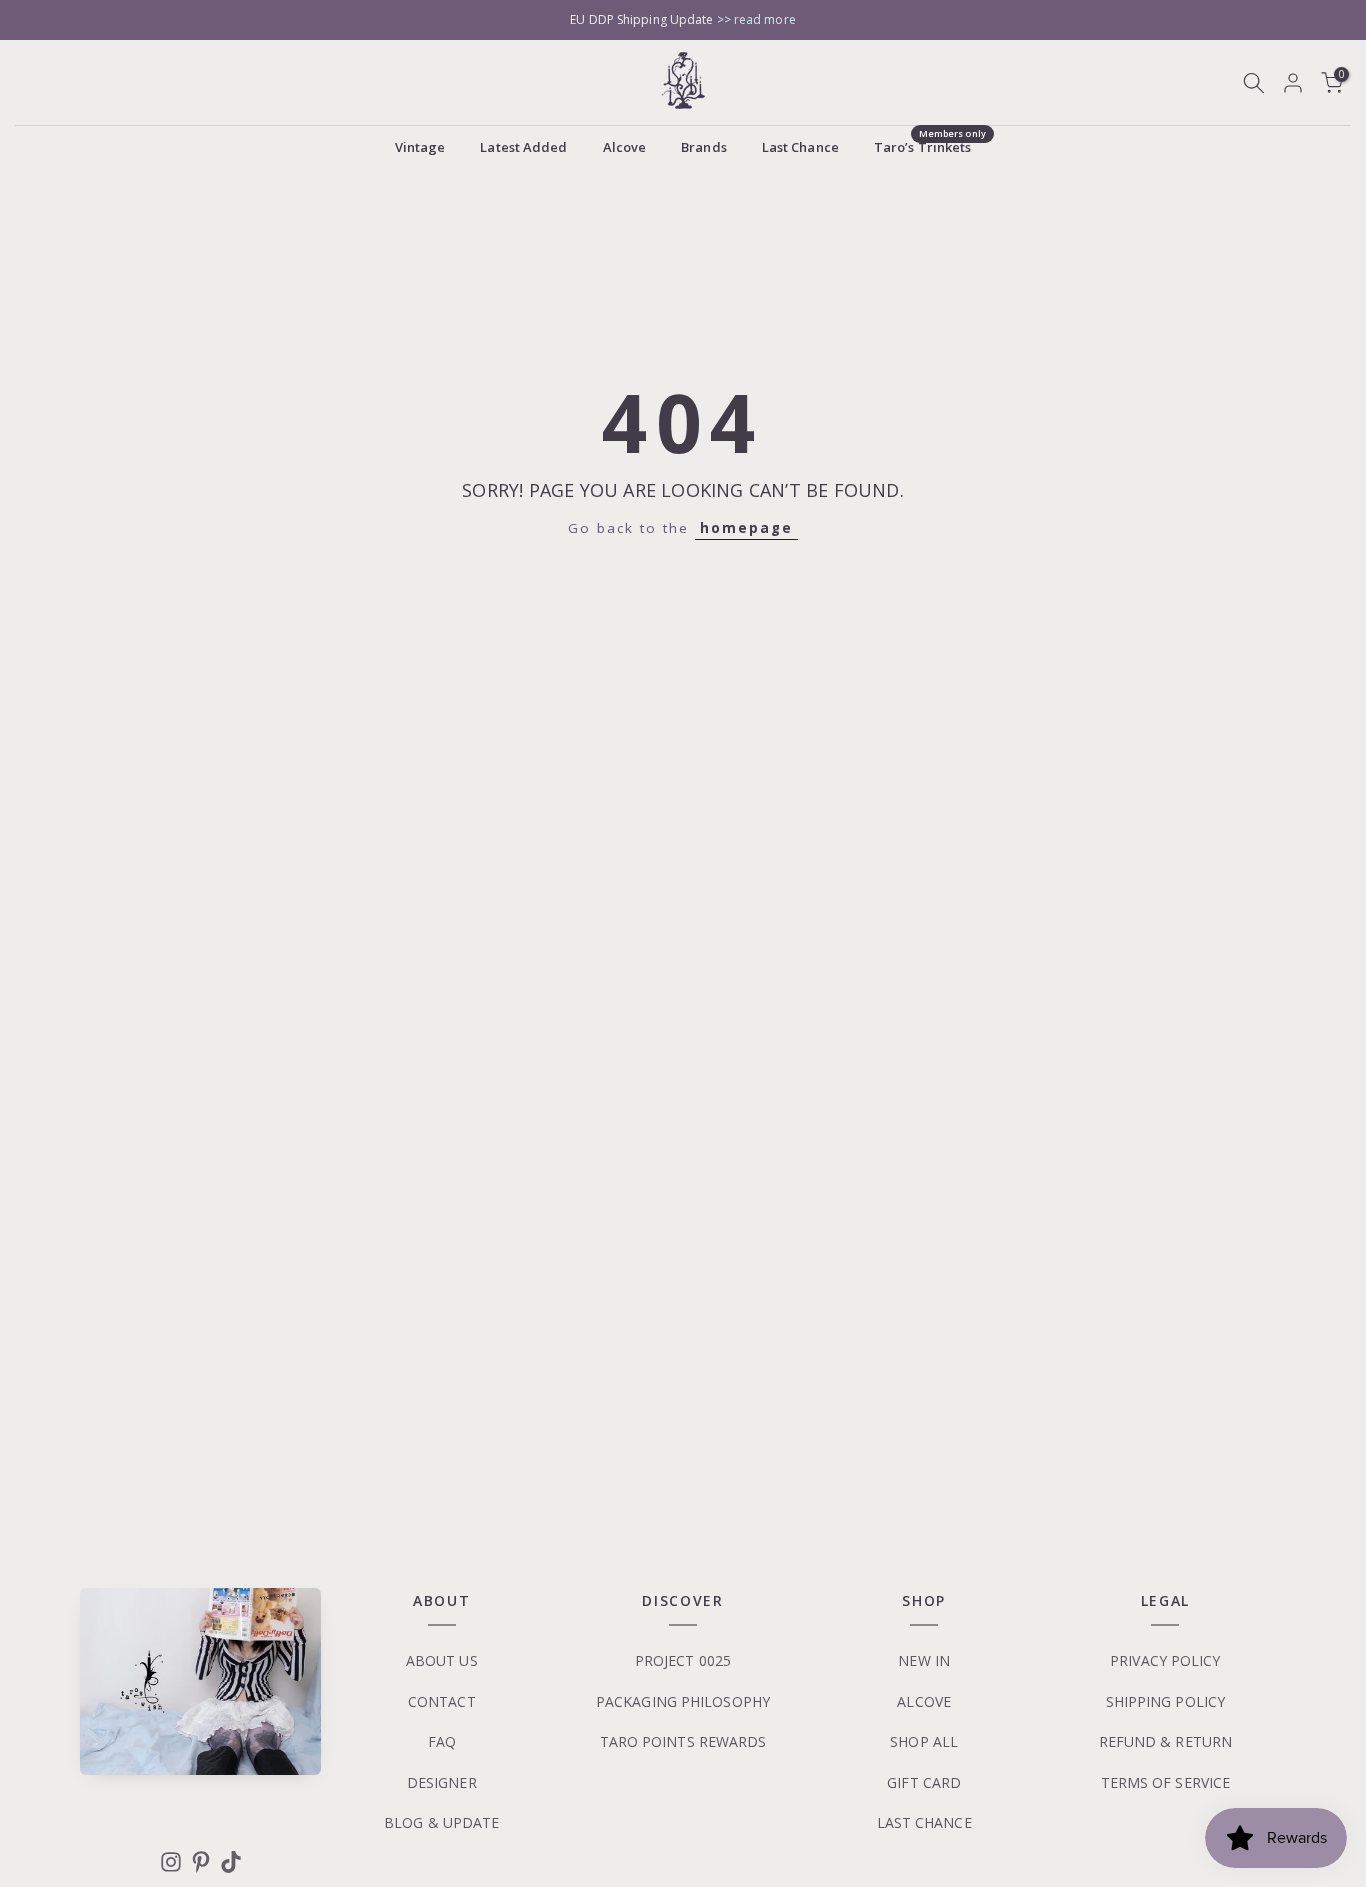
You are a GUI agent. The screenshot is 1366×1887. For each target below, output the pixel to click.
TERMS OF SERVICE (1166, 1782)
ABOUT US (442, 1660)
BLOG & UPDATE (441, 1822)
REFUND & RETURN (1166, 1741)
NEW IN (924, 1660)
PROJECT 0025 (683, 1660)
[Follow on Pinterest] (201, 1862)
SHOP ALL (924, 1741)
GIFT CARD (924, 1782)
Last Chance (800, 147)
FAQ (442, 1741)
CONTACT (442, 1701)
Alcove (625, 147)
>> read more (756, 19)
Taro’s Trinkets (930, 146)
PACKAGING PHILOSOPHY (683, 1701)
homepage (746, 528)
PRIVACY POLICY (1165, 1660)
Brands (704, 147)
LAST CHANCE (924, 1822)
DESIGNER (442, 1782)
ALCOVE (924, 1701)
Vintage (420, 147)
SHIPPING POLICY (1166, 1701)
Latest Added (523, 147)
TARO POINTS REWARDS (683, 1741)
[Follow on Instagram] (171, 1862)
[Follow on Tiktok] (231, 1862)
